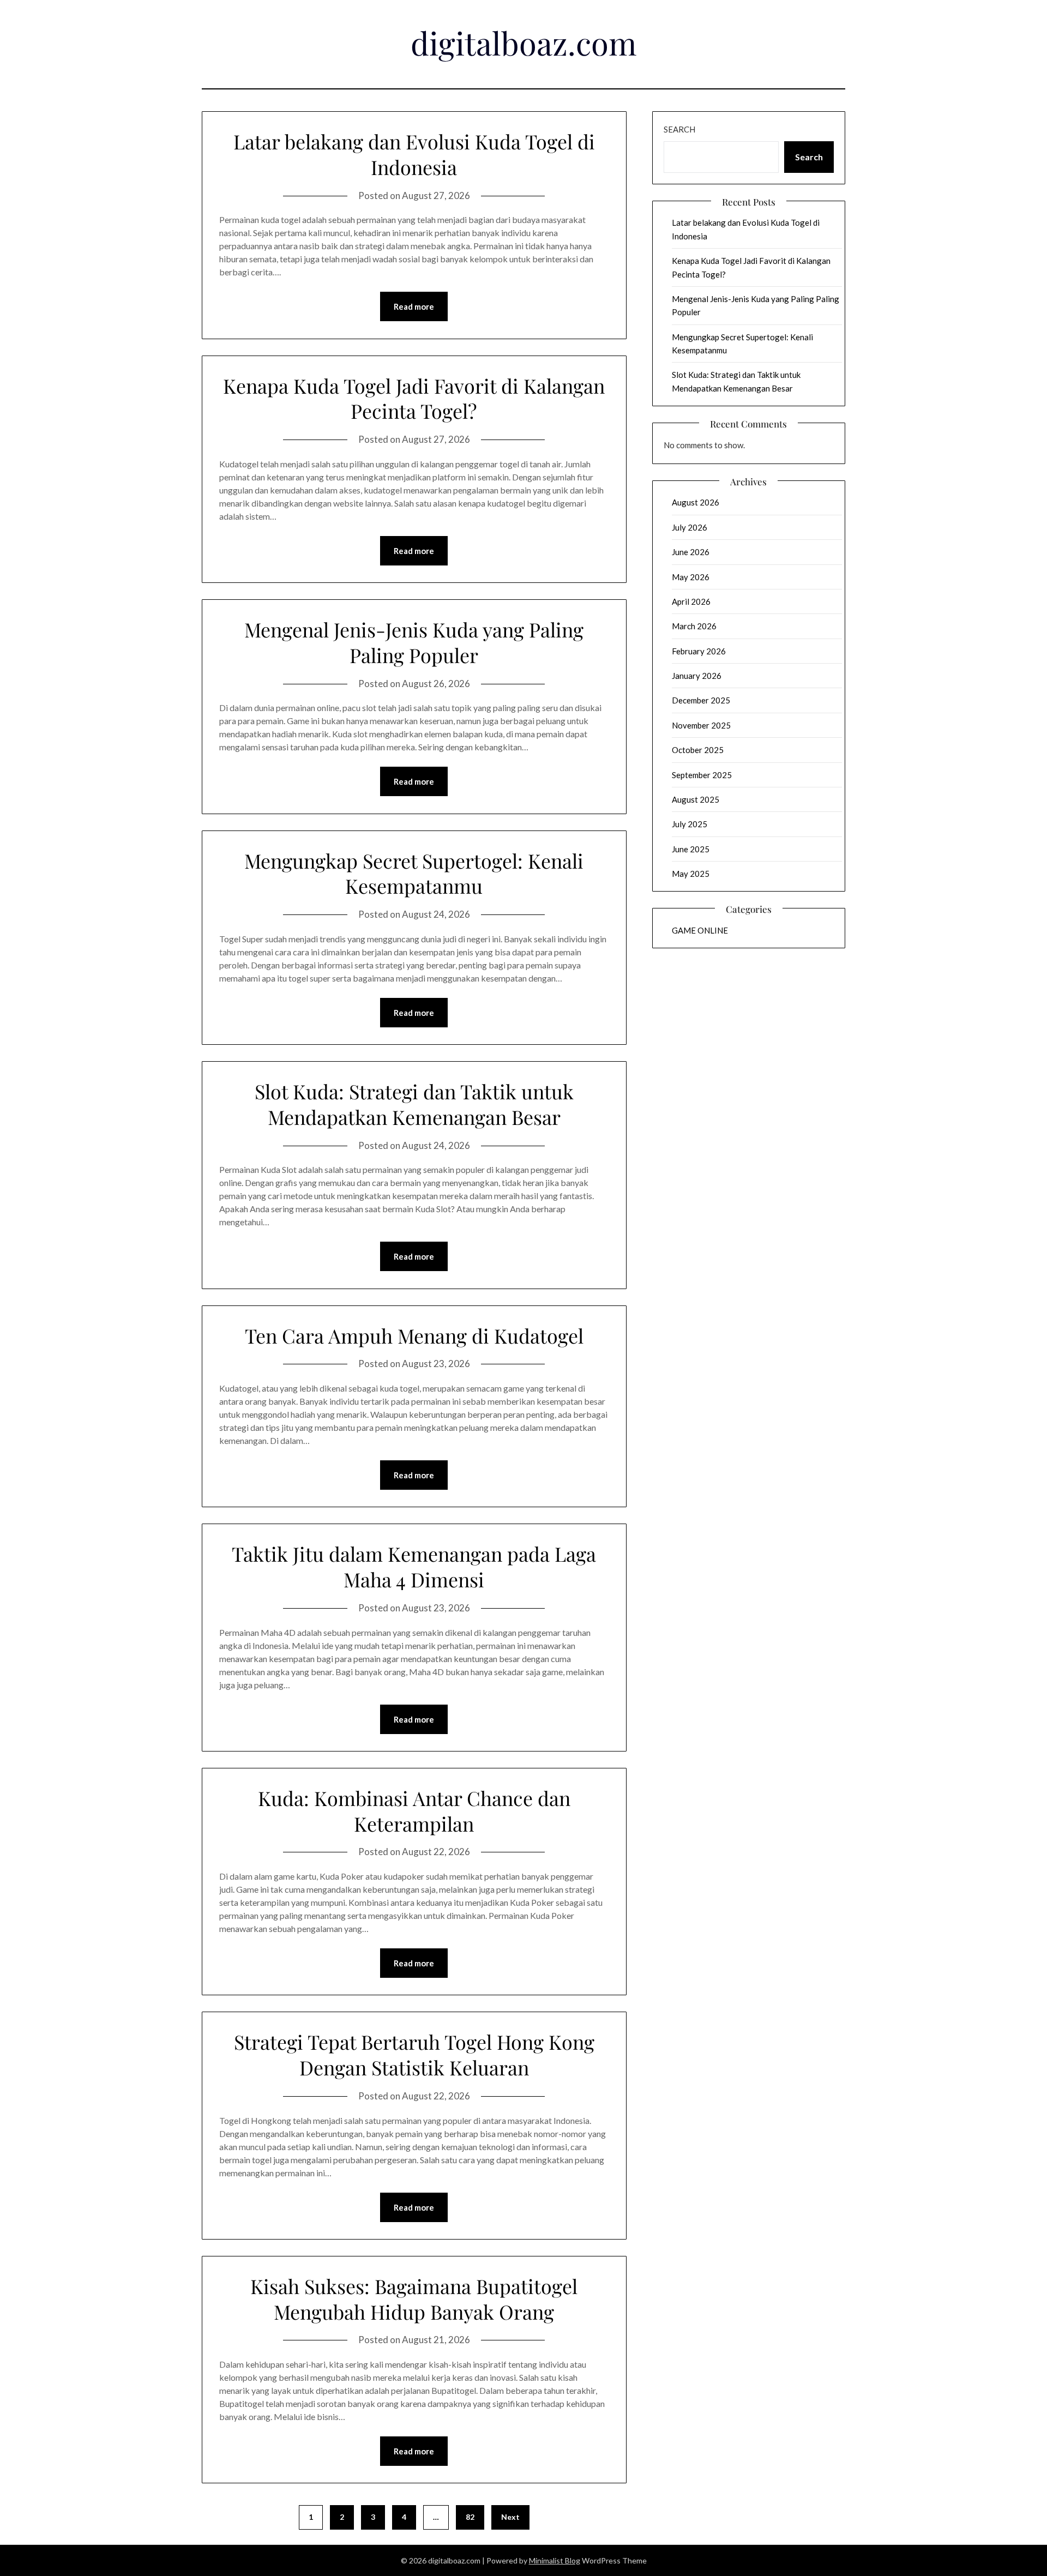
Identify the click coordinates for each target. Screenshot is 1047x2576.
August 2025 (696, 799)
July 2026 (690, 527)
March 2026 (694, 626)
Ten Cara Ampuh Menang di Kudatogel (414, 1335)
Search (679, 129)
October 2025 (698, 750)
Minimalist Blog (555, 2560)
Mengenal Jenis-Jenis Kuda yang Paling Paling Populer (414, 642)
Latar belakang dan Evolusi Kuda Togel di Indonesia (414, 154)
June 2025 (691, 849)
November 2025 (701, 725)
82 (470, 2517)
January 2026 (697, 676)
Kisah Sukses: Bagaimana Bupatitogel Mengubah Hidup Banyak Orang (414, 2299)
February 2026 (699, 651)
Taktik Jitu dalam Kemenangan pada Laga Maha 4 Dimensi (414, 1566)
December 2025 (701, 700)
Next (510, 2517)
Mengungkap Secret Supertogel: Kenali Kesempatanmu (414, 873)
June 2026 (691, 552)
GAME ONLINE (700, 930)
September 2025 (702, 775)
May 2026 (691, 577)
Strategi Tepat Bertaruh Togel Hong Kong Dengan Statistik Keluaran (414, 2054)
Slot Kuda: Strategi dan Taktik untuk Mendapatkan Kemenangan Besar (414, 1104)
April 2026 (691, 601)
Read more (414, 306)
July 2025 (690, 824)
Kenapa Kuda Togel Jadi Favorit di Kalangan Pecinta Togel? (414, 398)
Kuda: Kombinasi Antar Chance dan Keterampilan (414, 1811)
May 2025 (691, 874)
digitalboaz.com (524, 43)
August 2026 (696, 502)
